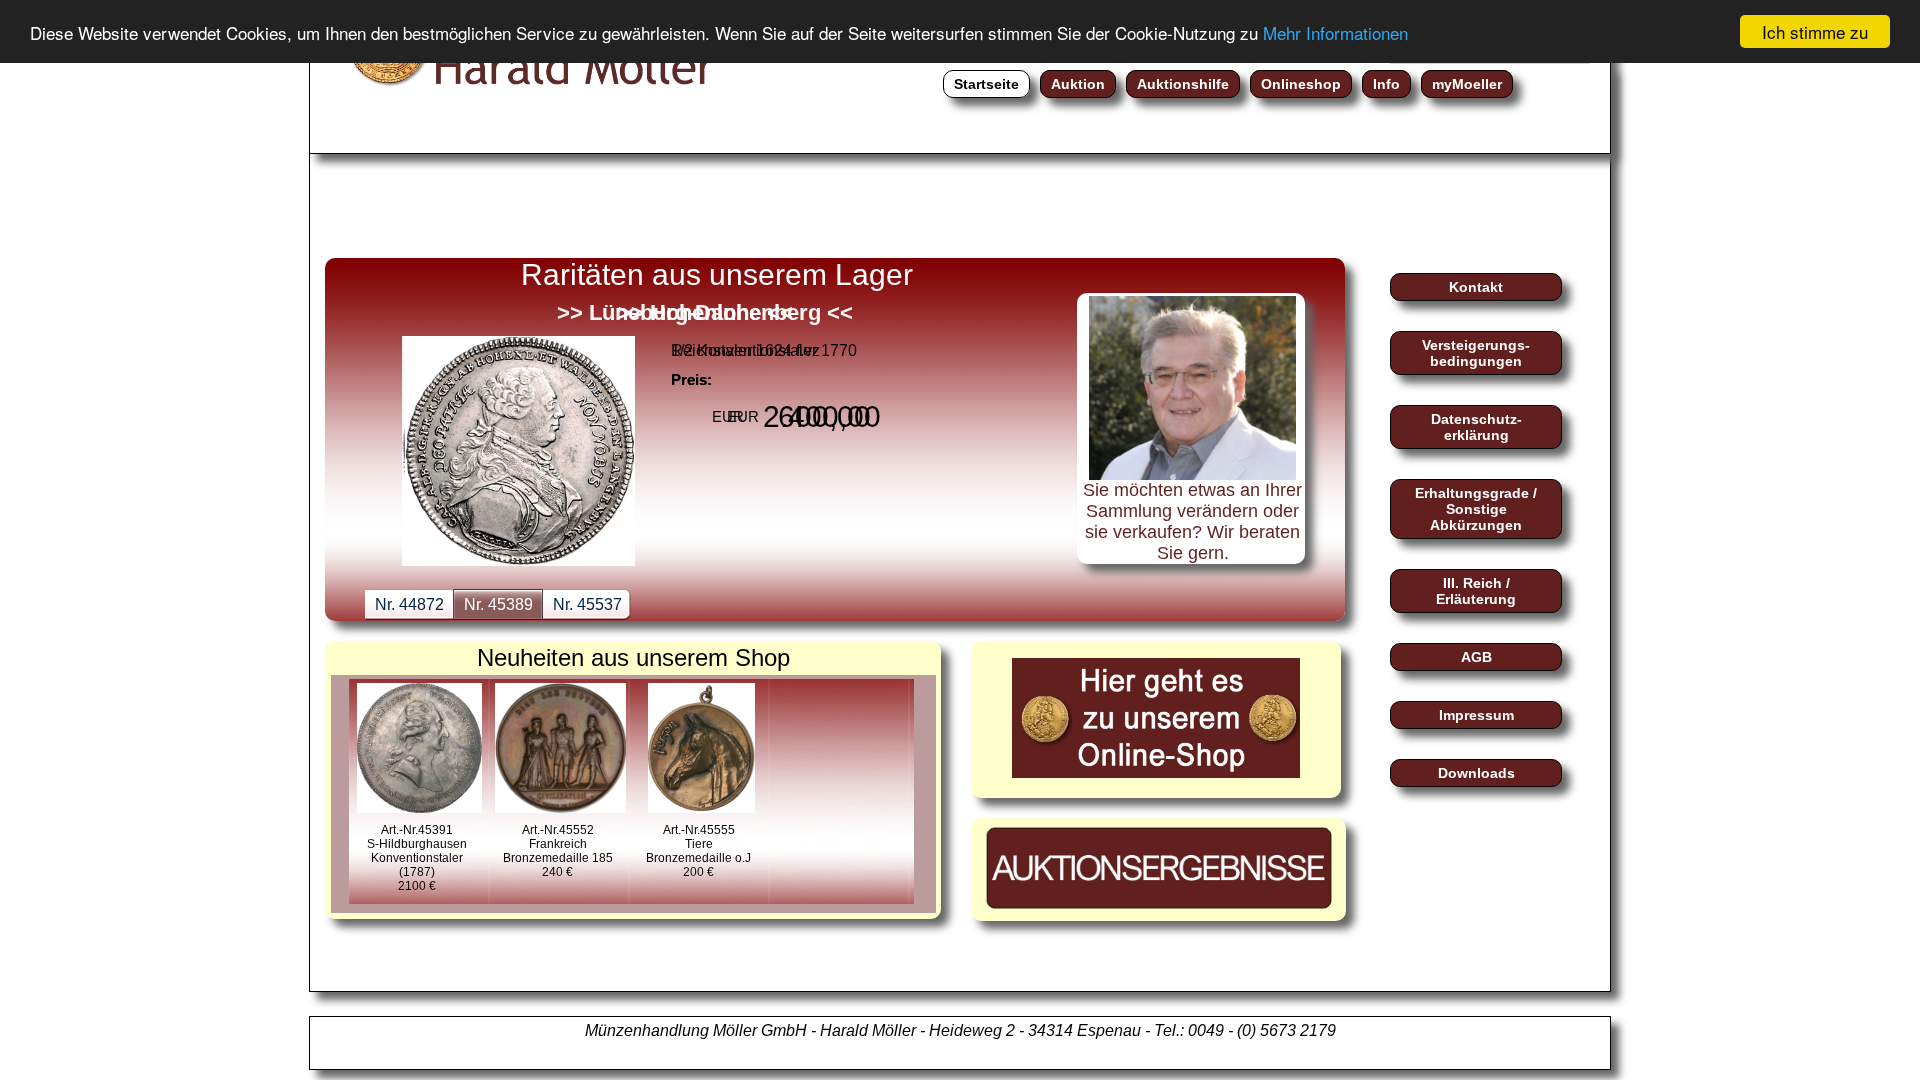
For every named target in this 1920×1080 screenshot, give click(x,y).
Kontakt (1476, 287)
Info (1386, 84)
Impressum (1476, 715)
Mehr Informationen (1335, 32)
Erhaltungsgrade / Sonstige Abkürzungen (1476, 509)
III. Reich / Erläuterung (1476, 591)
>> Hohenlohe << (705, 312)
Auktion (1078, 84)
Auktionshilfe (1183, 84)
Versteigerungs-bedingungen (1476, 353)
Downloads (1476, 773)
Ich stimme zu (1815, 31)
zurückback (375, 393)
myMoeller (1467, 84)
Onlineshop (1301, 84)
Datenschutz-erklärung (1476, 427)
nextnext (1015, 393)
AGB (1476, 657)
